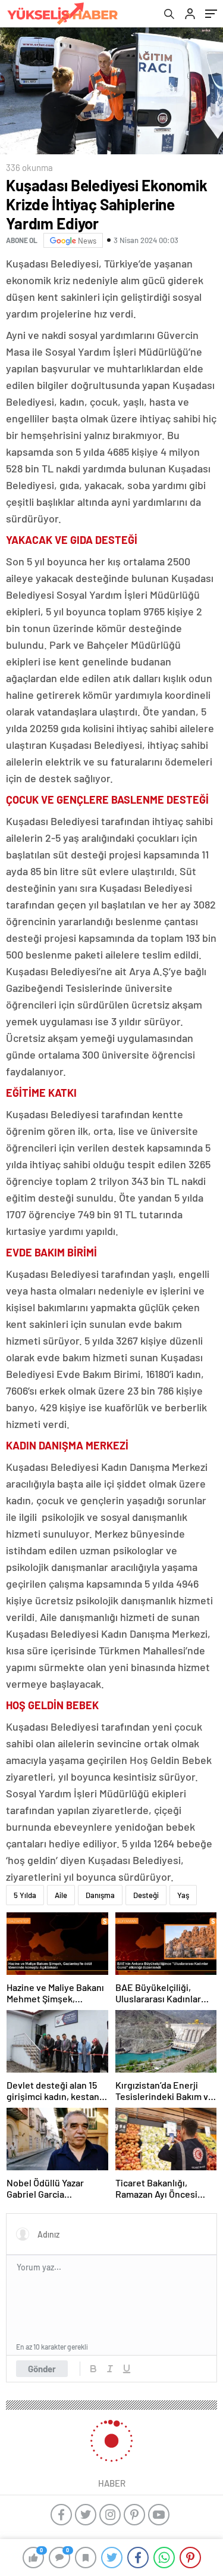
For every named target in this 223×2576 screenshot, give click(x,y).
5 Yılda (25, 1895)
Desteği (146, 1895)
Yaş (183, 1895)
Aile (61, 1895)
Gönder (42, 2369)
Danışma (100, 1895)
